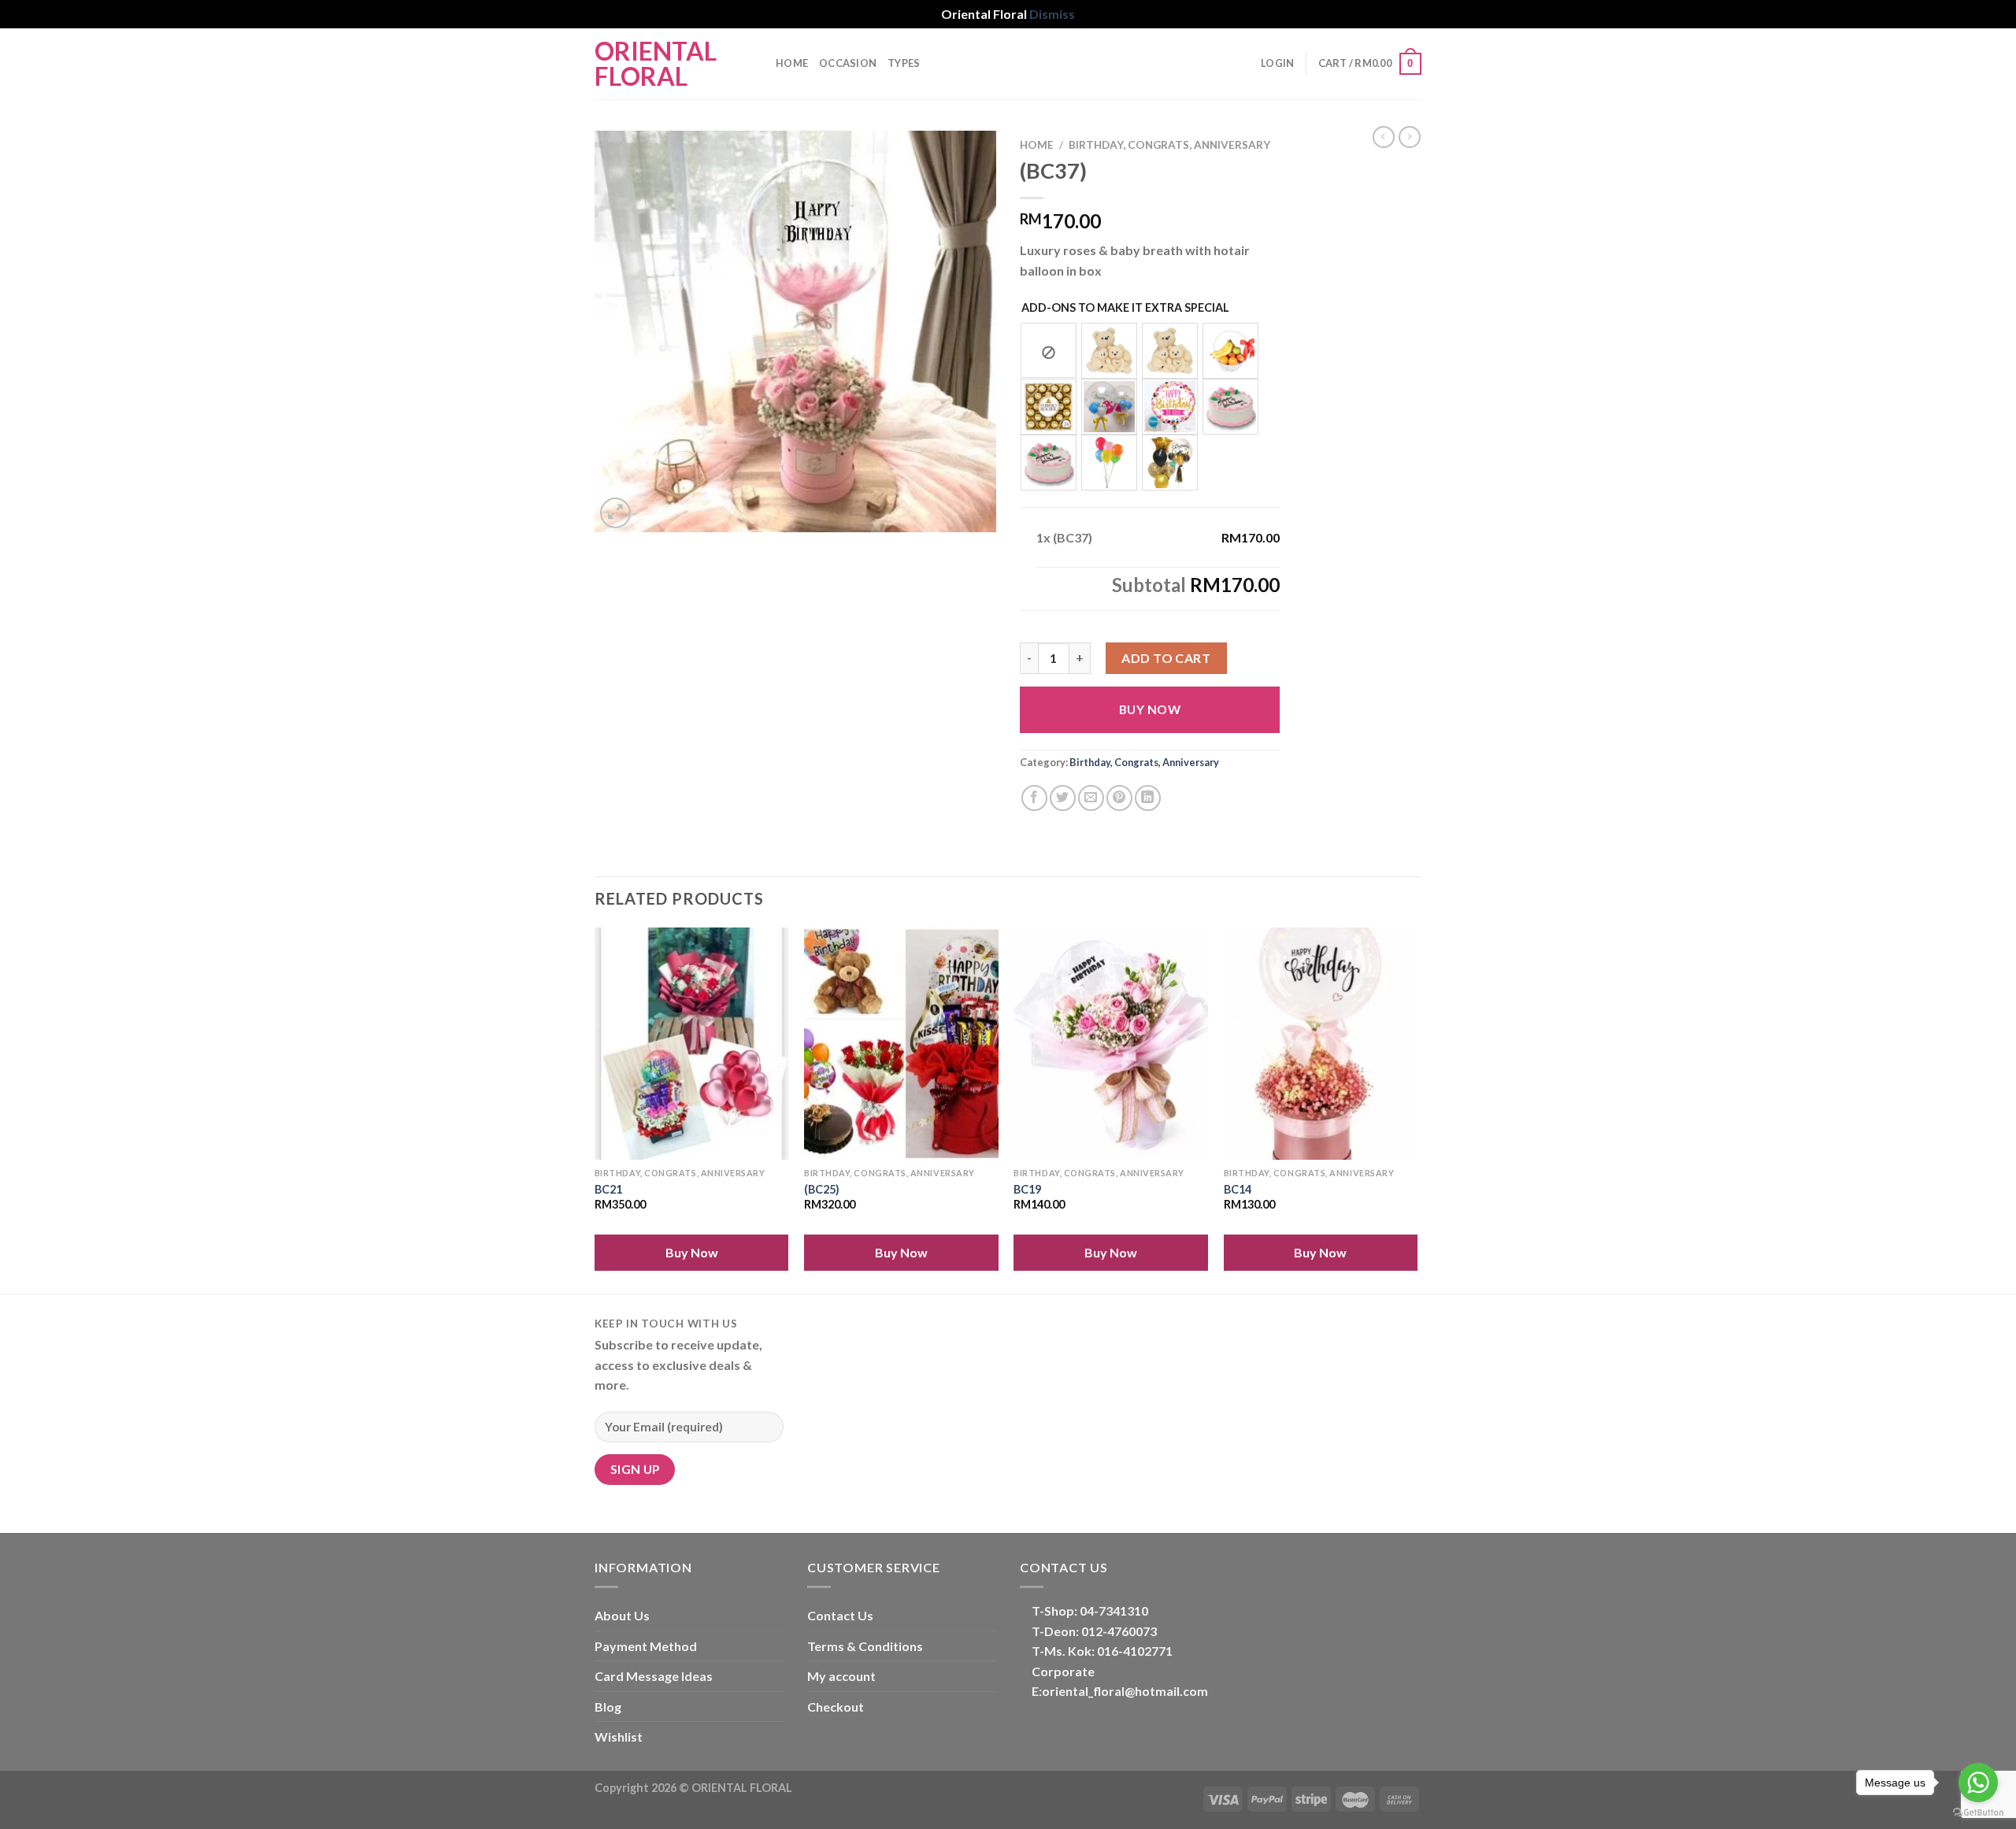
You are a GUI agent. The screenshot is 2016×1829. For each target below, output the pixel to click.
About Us (622, 1615)
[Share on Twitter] (1063, 798)
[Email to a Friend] (1091, 798)
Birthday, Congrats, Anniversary (1169, 145)
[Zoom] (615, 513)
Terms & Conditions (865, 1646)
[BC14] (1321, 1044)
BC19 (1027, 1189)
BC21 (608, 1189)
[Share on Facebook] (1034, 798)
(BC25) (822, 1189)
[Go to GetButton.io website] (1978, 1813)
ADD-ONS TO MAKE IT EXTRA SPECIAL (1125, 307)
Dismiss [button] (1052, 14)
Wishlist (619, 1736)
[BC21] (692, 1044)
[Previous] (595, 1109)
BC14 (1238, 1189)
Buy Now (1150, 709)
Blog (608, 1707)
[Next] (1417, 1109)
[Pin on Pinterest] (1119, 798)
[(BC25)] (901, 1044)
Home (792, 63)
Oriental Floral (656, 64)
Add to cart (1166, 658)
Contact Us (840, 1615)
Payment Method (646, 1646)
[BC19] (1111, 1044)
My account (841, 1676)
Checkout (836, 1707)
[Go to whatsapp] (1978, 1783)
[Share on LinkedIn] (1148, 798)
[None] (1049, 350)
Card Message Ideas (654, 1676)
